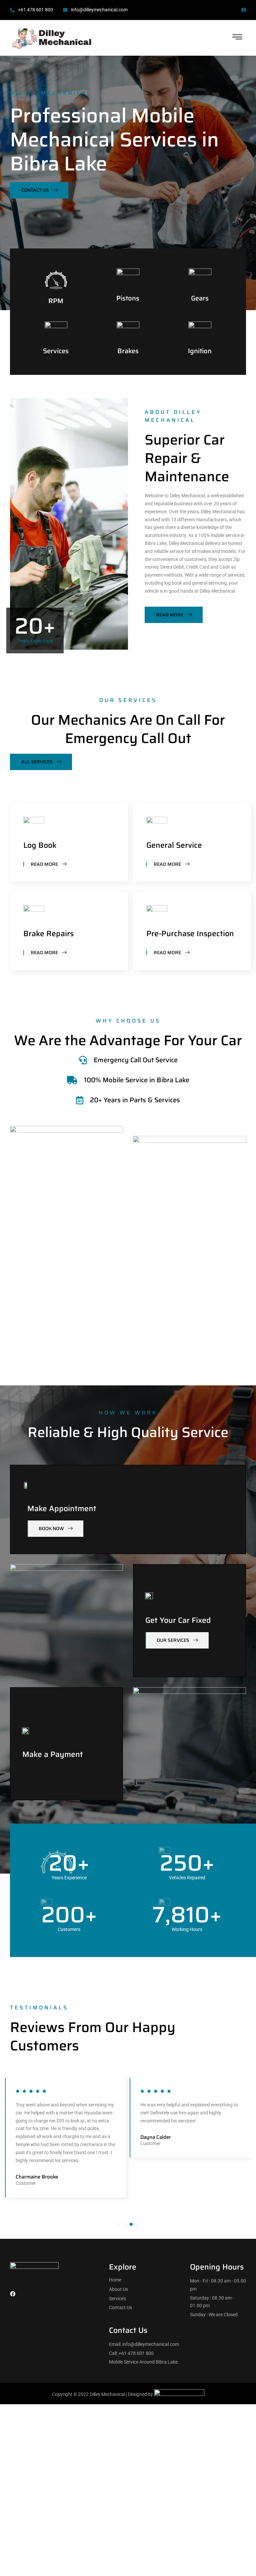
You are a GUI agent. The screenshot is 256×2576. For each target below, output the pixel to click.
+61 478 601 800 (35, 10)
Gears (200, 298)
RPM (56, 301)
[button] (118, 2224)
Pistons (128, 298)
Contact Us (120, 2308)
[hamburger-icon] (237, 38)
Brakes (128, 351)
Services (56, 351)
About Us (118, 2289)
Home (115, 2280)
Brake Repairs (48, 933)
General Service (174, 845)
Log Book (40, 845)
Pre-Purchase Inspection (190, 933)
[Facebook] (244, 10)
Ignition (200, 351)
